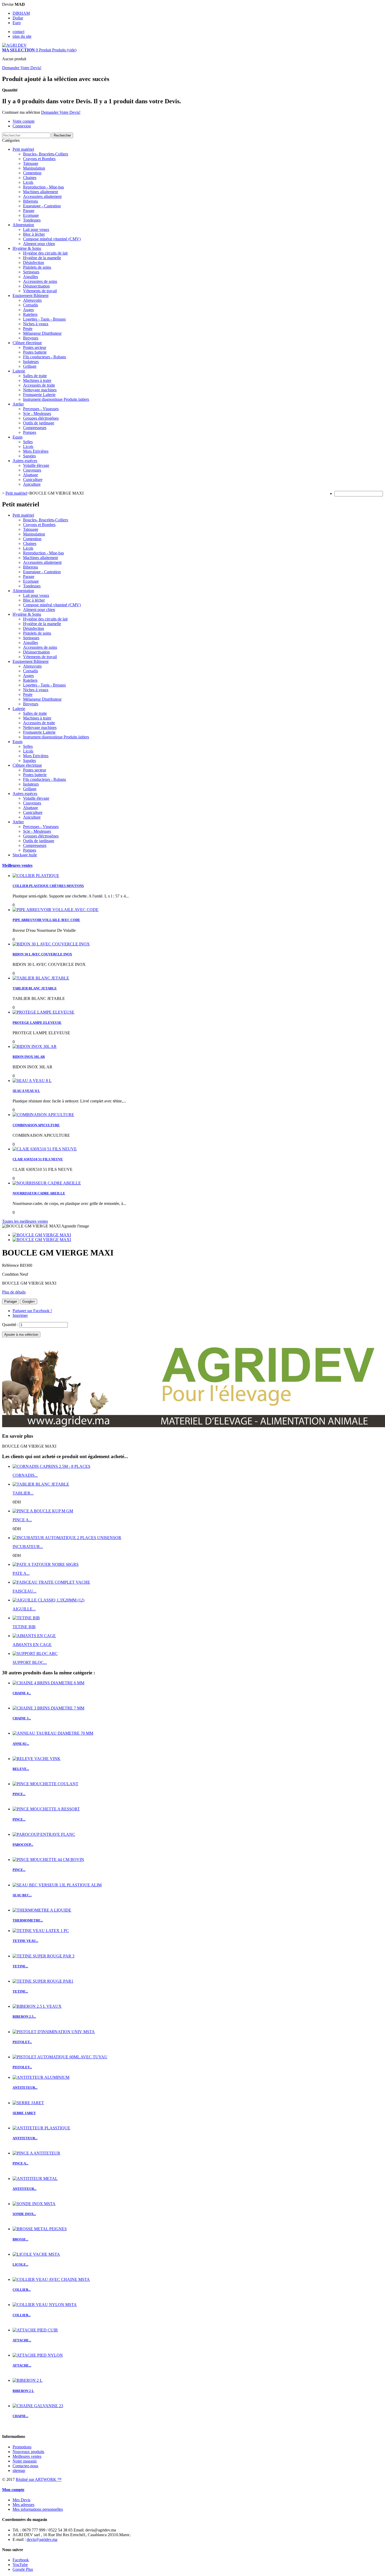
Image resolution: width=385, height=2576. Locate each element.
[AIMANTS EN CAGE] (34, 1636)
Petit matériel (23, 149)
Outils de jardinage (39, 423)
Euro (17, 23)
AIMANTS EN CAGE (32, 1645)
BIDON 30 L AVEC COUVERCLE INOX (42, 954)
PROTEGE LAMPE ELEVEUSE (37, 1023)
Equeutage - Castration (42, 206)
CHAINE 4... (22, 1693)
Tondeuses (32, 220)
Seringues (31, 272)
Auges (28, 310)
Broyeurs (31, 338)
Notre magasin (25, 2461)
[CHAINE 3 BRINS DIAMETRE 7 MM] (48, 1708)
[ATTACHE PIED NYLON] (38, 2355)
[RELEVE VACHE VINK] (37, 1759)
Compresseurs (35, 428)
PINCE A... (22, 1520)
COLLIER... (22, 2290)
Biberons (31, 201)
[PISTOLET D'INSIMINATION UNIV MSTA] (54, 2032)
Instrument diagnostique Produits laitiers (56, 399)
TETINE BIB (24, 1627)
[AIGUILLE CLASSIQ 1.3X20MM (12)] (48, 1600)
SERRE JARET (24, 2113)
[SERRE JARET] (28, 2103)
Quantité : (11, 1325)
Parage (29, 211)
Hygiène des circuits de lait (45, 253)
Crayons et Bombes (39, 159)
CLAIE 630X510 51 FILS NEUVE (38, 1159)
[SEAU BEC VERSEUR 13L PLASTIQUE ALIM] (57, 1885)
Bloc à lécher (34, 234)
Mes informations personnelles (38, 2509)
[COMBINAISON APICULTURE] (43, 1115)
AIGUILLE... (24, 1609)
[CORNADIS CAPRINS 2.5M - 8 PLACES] (51, 1466)
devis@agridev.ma (42, 2539)
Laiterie (19, 371)
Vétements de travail (40, 291)
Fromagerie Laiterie (39, 395)
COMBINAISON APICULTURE (36, 1125)
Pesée (28, 329)
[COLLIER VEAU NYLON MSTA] (45, 2305)
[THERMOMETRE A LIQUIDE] (42, 1910)
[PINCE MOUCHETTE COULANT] (45, 1784)
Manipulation (34, 168)
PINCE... (19, 1794)
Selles (28, 442)
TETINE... (20, 1966)
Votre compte (24, 121)
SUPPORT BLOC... (30, 1662)
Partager (11, 1301)
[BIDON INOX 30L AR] (35, 1046)
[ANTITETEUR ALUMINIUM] (41, 2077)
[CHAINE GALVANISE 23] (38, 2406)
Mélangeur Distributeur (42, 333)
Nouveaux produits (28, 2452)
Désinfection (34, 263)
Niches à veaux (36, 324)
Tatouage (31, 163)
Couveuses (32, 470)
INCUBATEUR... (28, 1547)
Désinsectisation (36, 286)
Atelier (18, 404)
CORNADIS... (25, 1475)
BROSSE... (20, 2239)
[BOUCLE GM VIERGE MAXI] (42, 1235)
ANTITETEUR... (25, 2088)
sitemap (19, 2471)
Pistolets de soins (37, 267)
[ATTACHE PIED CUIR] (35, 2330)
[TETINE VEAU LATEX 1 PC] (41, 1931)
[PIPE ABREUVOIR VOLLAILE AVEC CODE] (56, 910)
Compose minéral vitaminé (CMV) (52, 239)
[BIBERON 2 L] (27, 2380)
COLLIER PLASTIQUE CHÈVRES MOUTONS (48, 886)
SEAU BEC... (22, 1895)
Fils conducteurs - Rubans (45, 357)
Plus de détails (14, 1292)
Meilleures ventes (17, 865)
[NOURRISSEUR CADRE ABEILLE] (47, 1183)
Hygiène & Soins (27, 248)
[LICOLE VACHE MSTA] (36, 2254)
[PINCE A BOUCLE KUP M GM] (43, 1511)
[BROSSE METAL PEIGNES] (40, 2229)
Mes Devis (21, 2500)
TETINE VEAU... (25, 1941)
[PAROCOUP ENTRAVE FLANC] (44, 1834)
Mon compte (13, 2490)
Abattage (31, 475)
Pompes (30, 432)
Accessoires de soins (40, 281)
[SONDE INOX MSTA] (34, 2204)
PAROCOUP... (23, 1845)
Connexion (22, 126)
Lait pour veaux (36, 229)
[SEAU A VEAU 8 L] (32, 1081)
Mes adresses (23, 2505)
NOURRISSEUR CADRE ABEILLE (39, 1193)
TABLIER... (23, 1493)
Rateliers (30, 314)
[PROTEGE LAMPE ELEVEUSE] (43, 1012)
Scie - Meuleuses (37, 413)
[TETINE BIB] (26, 1618)
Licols (28, 182)
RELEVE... (21, 1769)
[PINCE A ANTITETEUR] (36, 2153)
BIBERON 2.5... (24, 2017)
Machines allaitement (40, 192)
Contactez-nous (25, 2466)
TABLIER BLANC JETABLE (35, 988)
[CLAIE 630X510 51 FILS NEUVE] (45, 1149)
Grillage (30, 366)
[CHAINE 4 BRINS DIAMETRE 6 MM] (48, 1683)
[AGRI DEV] (14, 45)
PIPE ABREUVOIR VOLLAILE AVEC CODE (46, 920)
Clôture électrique (27, 343)
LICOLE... (20, 2264)
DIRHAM (21, 13)
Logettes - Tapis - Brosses (44, 319)
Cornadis (31, 305)
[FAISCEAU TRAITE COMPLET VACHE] (51, 1582)
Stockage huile (25, 855)
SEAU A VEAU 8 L (26, 1091)
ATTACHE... (22, 2340)
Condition (11, 1274)
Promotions (22, 2447)
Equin (18, 437)
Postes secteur (35, 347)
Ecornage (31, 215)
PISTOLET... (22, 2042)
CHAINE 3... (22, 1718)
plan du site (22, 36)
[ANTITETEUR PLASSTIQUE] (41, 2128)
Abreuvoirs (32, 300)
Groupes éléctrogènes (41, 418)
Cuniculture (33, 480)
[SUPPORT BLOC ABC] (35, 1654)
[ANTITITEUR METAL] (35, 2179)
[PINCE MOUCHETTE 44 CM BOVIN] (48, 1860)
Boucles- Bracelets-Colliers (46, 154)
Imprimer (20, 1315)
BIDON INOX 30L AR (29, 1057)
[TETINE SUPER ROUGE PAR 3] (43, 1956)
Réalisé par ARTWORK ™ (39, 2479)
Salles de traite (35, 376)
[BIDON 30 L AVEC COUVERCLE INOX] (51, 944)
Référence (11, 1265)
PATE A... (21, 1573)
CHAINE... (20, 2416)
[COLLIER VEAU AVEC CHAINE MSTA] (51, 2279)
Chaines (30, 178)
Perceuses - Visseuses (41, 409)
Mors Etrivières (36, 451)
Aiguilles (31, 277)
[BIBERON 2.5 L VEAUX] (37, 2006)
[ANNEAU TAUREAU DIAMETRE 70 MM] (53, 1733)
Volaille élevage (36, 465)
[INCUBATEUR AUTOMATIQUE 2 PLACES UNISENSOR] (67, 1538)
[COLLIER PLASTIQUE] (36, 876)
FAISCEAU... (24, 1591)
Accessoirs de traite (39, 385)
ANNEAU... (21, 1744)
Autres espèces (25, 461)
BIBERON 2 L (23, 2391)
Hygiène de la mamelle (42, 258)
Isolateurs (31, 362)
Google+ (29, 1301)
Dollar (18, 18)
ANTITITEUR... (24, 2189)
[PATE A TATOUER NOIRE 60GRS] (46, 1564)
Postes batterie (35, 352)
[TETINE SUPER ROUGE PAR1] (43, 1981)
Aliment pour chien (39, 244)
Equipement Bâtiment (31, 296)
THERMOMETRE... (28, 1920)
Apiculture (32, 484)
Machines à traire (37, 380)
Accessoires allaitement (42, 196)
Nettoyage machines (40, 390)
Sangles (29, 456)
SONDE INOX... (24, 2214)
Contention (32, 173)
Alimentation (23, 225)
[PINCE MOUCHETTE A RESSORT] (46, 1809)
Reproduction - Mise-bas (43, 187)
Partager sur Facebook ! (32, 1311)
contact (18, 32)
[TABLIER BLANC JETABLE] (41, 978)
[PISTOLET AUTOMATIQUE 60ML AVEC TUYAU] (60, 2057)
